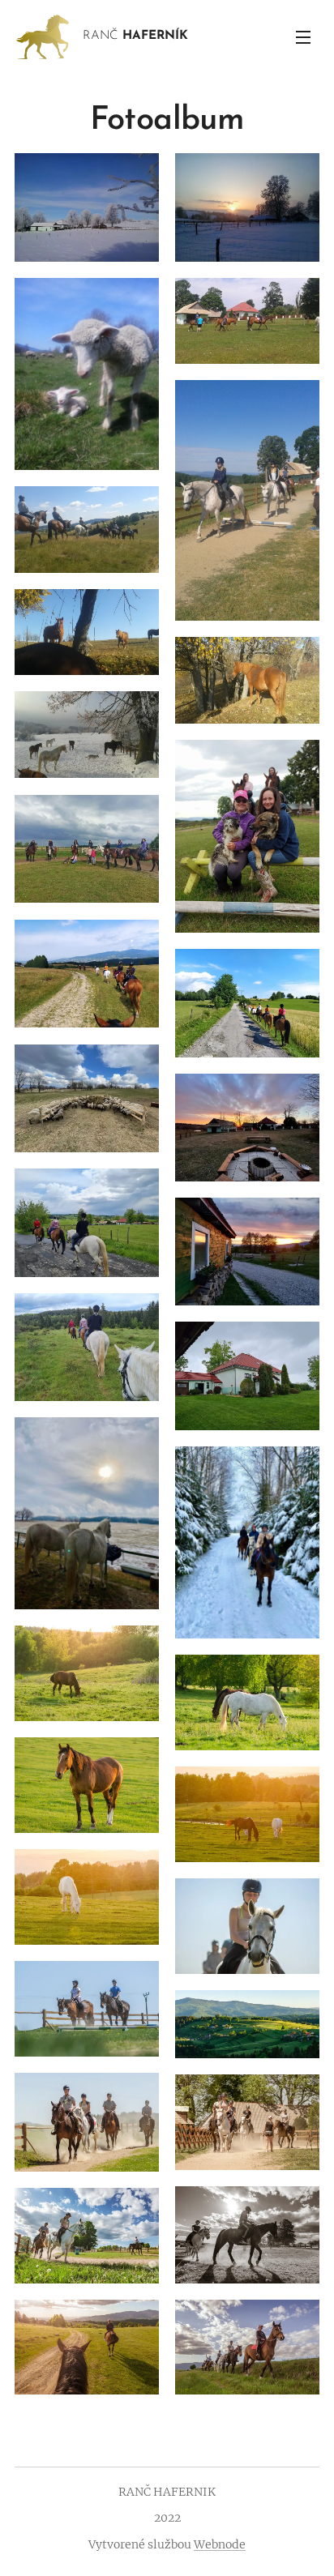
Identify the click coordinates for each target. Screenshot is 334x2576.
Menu (303, 36)
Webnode (220, 2544)
